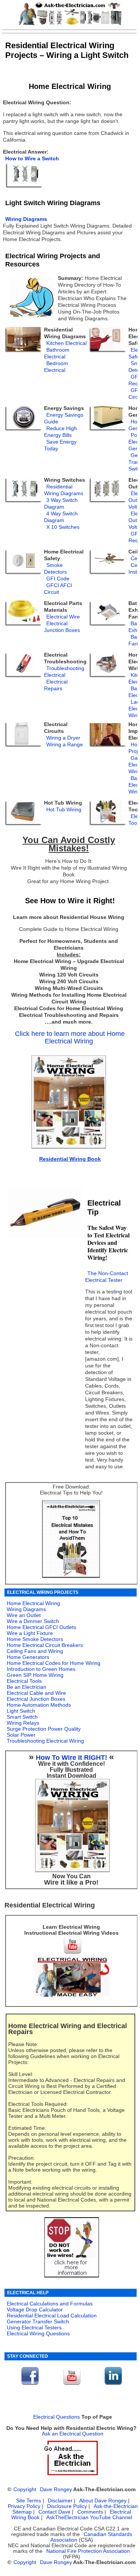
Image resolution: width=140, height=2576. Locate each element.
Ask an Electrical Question (73, 2434)
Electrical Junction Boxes (62, 627)
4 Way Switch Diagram (61, 517)
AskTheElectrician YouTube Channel (89, 2518)
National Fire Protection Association (88, 2551)
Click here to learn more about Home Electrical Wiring (70, 1037)
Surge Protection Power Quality (44, 1729)
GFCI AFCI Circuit (58, 589)
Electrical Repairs (56, 685)
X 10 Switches (63, 527)
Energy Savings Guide (64, 418)
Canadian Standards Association (91, 2537)
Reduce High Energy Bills (60, 432)
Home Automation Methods (39, 1705)
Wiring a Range (65, 745)
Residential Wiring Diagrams (64, 490)
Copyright (25, 2489)
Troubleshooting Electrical (64, 672)
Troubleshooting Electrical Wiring (45, 1741)
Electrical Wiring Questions (38, 2333)
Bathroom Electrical (57, 353)
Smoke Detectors (55, 569)
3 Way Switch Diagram (61, 504)
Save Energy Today (60, 445)
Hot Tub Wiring (64, 810)
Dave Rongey (56, 2489)
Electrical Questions (57, 2417)
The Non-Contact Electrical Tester (107, 1277)
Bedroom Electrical (56, 367)
